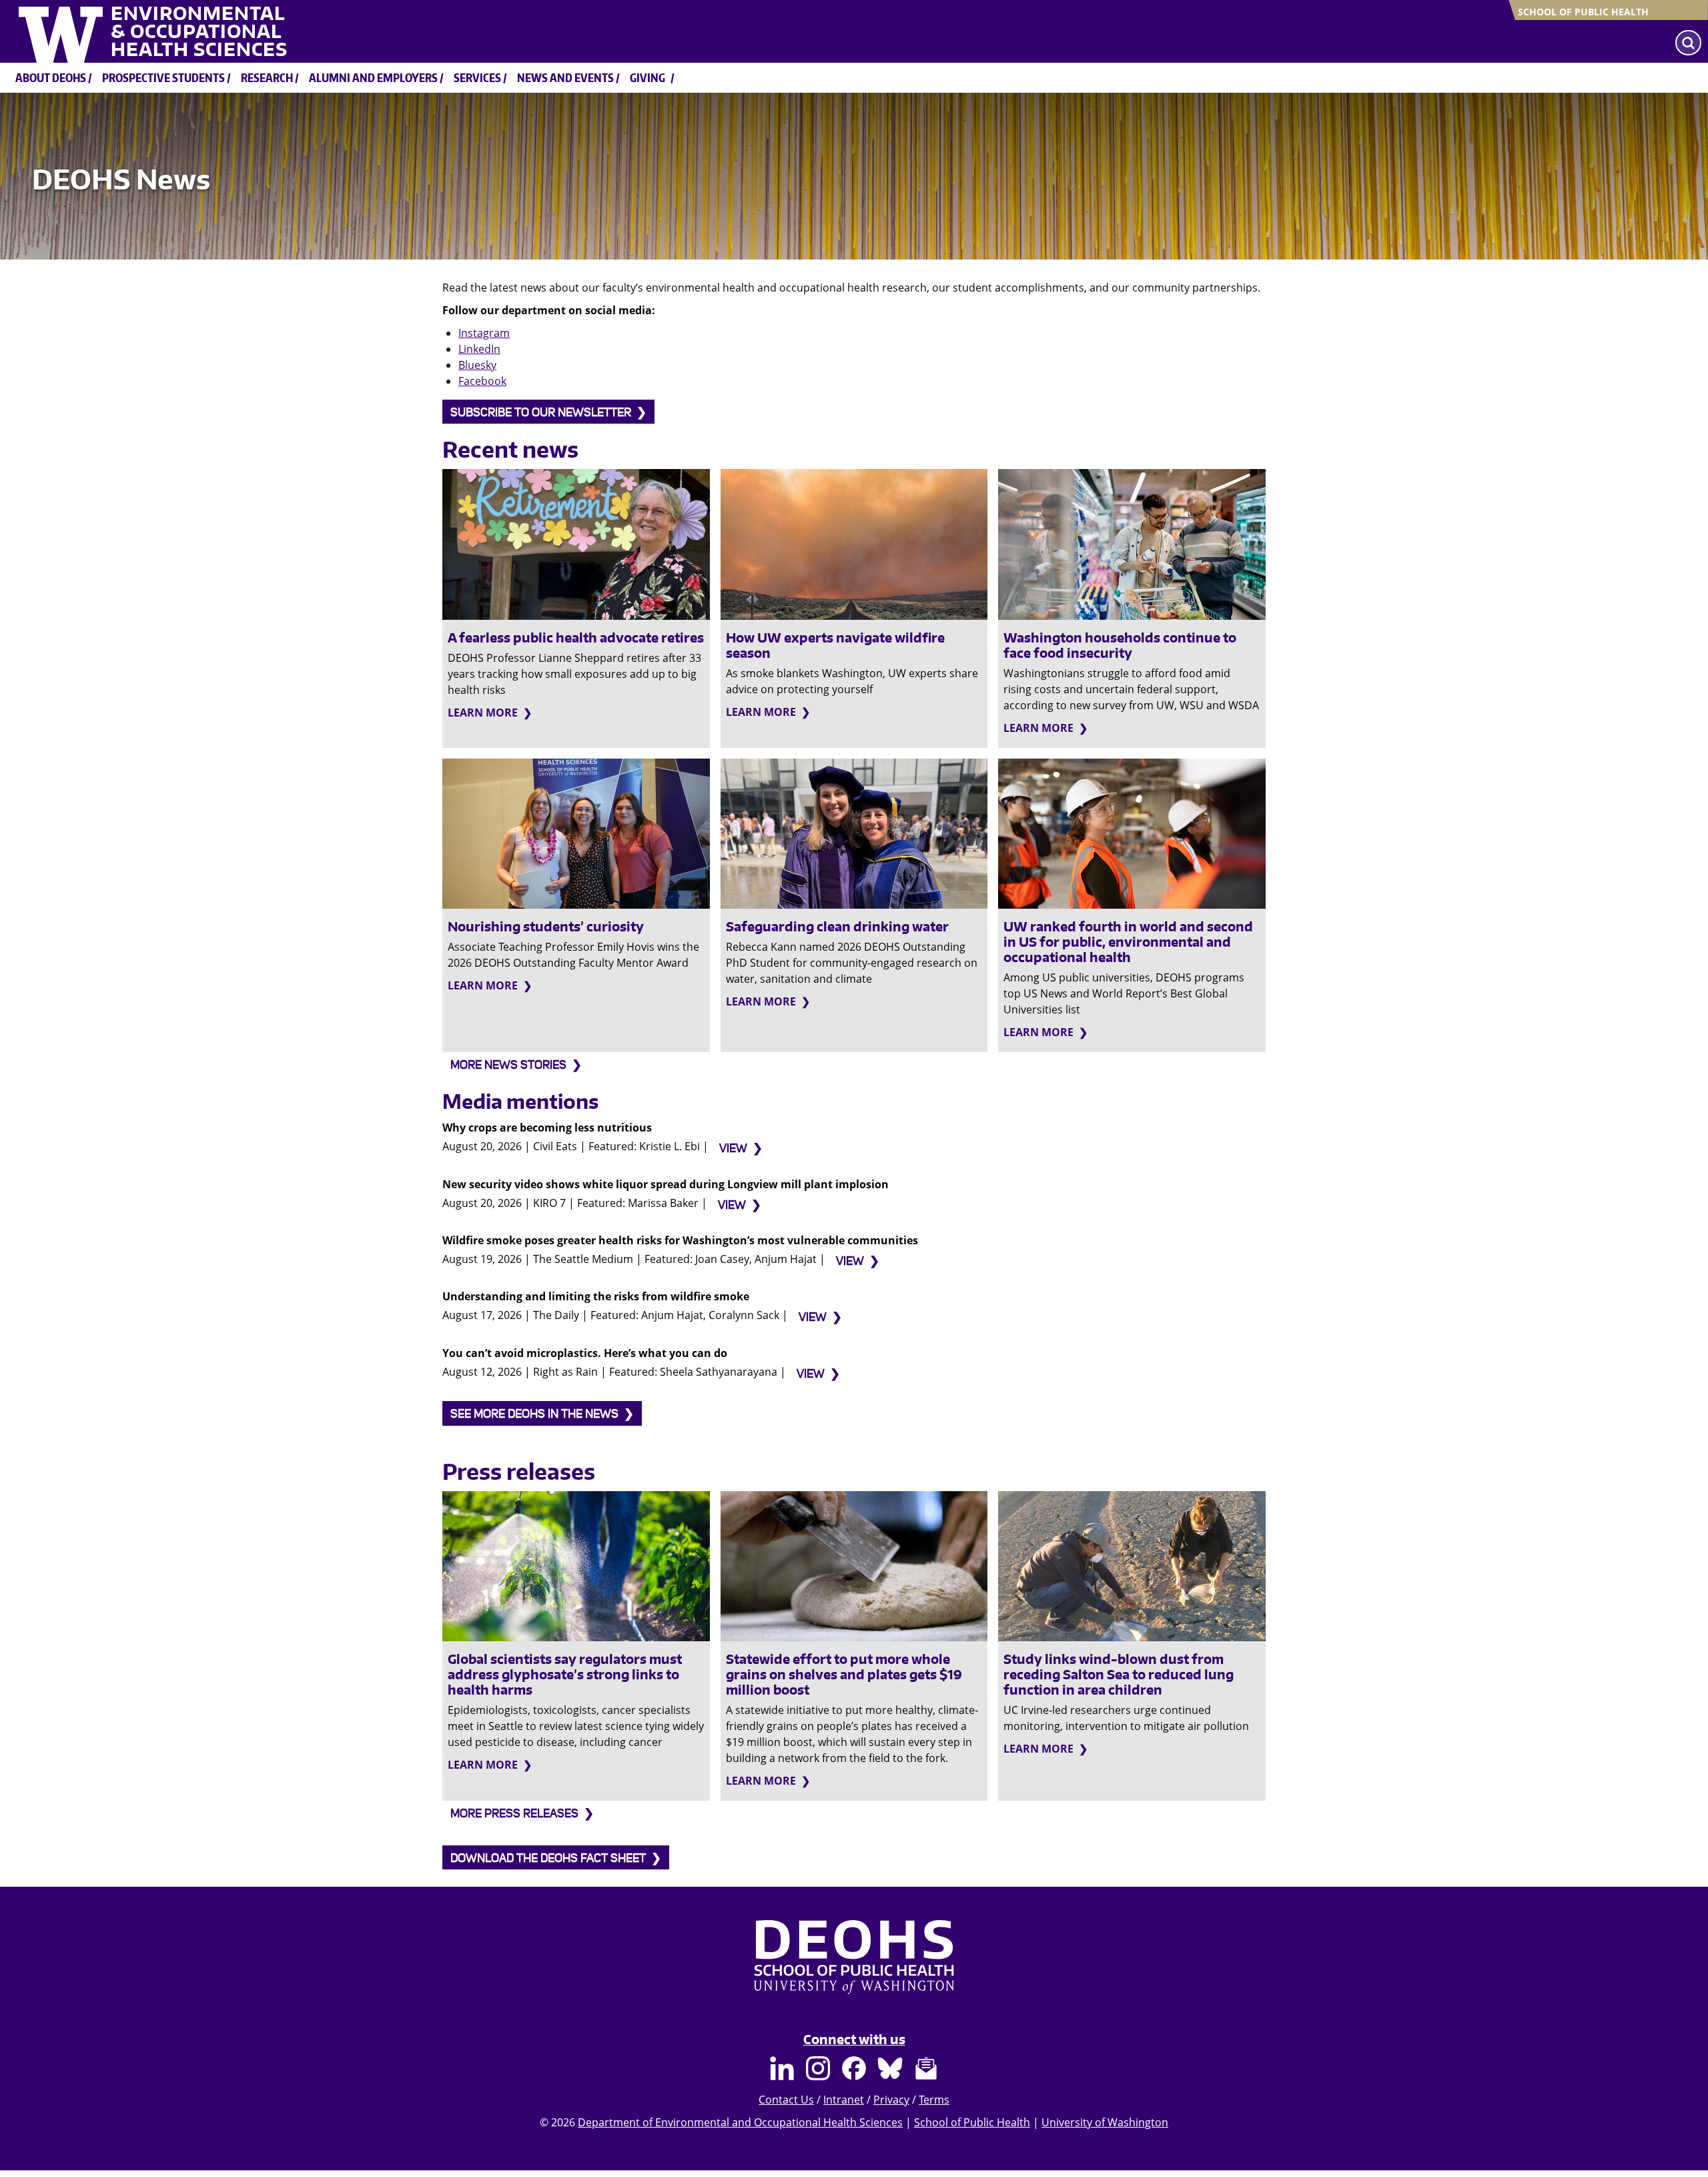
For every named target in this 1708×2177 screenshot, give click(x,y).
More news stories (508, 1065)
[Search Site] (1688, 43)
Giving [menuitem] (648, 77)
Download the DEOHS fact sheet (548, 1858)
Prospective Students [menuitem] (163, 77)
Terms (934, 2100)
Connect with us (854, 2039)
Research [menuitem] (267, 77)
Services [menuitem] (477, 77)
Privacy (891, 2100)
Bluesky (477, 365)
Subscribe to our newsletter (541, 413)
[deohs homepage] (854, 1970)
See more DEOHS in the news (534, 1414)
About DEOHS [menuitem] (51, 77)
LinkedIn (479, 349)
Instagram (484, 333)
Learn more (483, 713)
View (733, 1149)
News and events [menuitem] (565, 77)
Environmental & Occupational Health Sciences (199, 31)
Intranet (844, 2100)
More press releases (514, 1814)
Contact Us (786, 2100)
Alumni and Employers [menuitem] (373, 77)
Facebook (482, 381)
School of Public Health (1583, 12)
